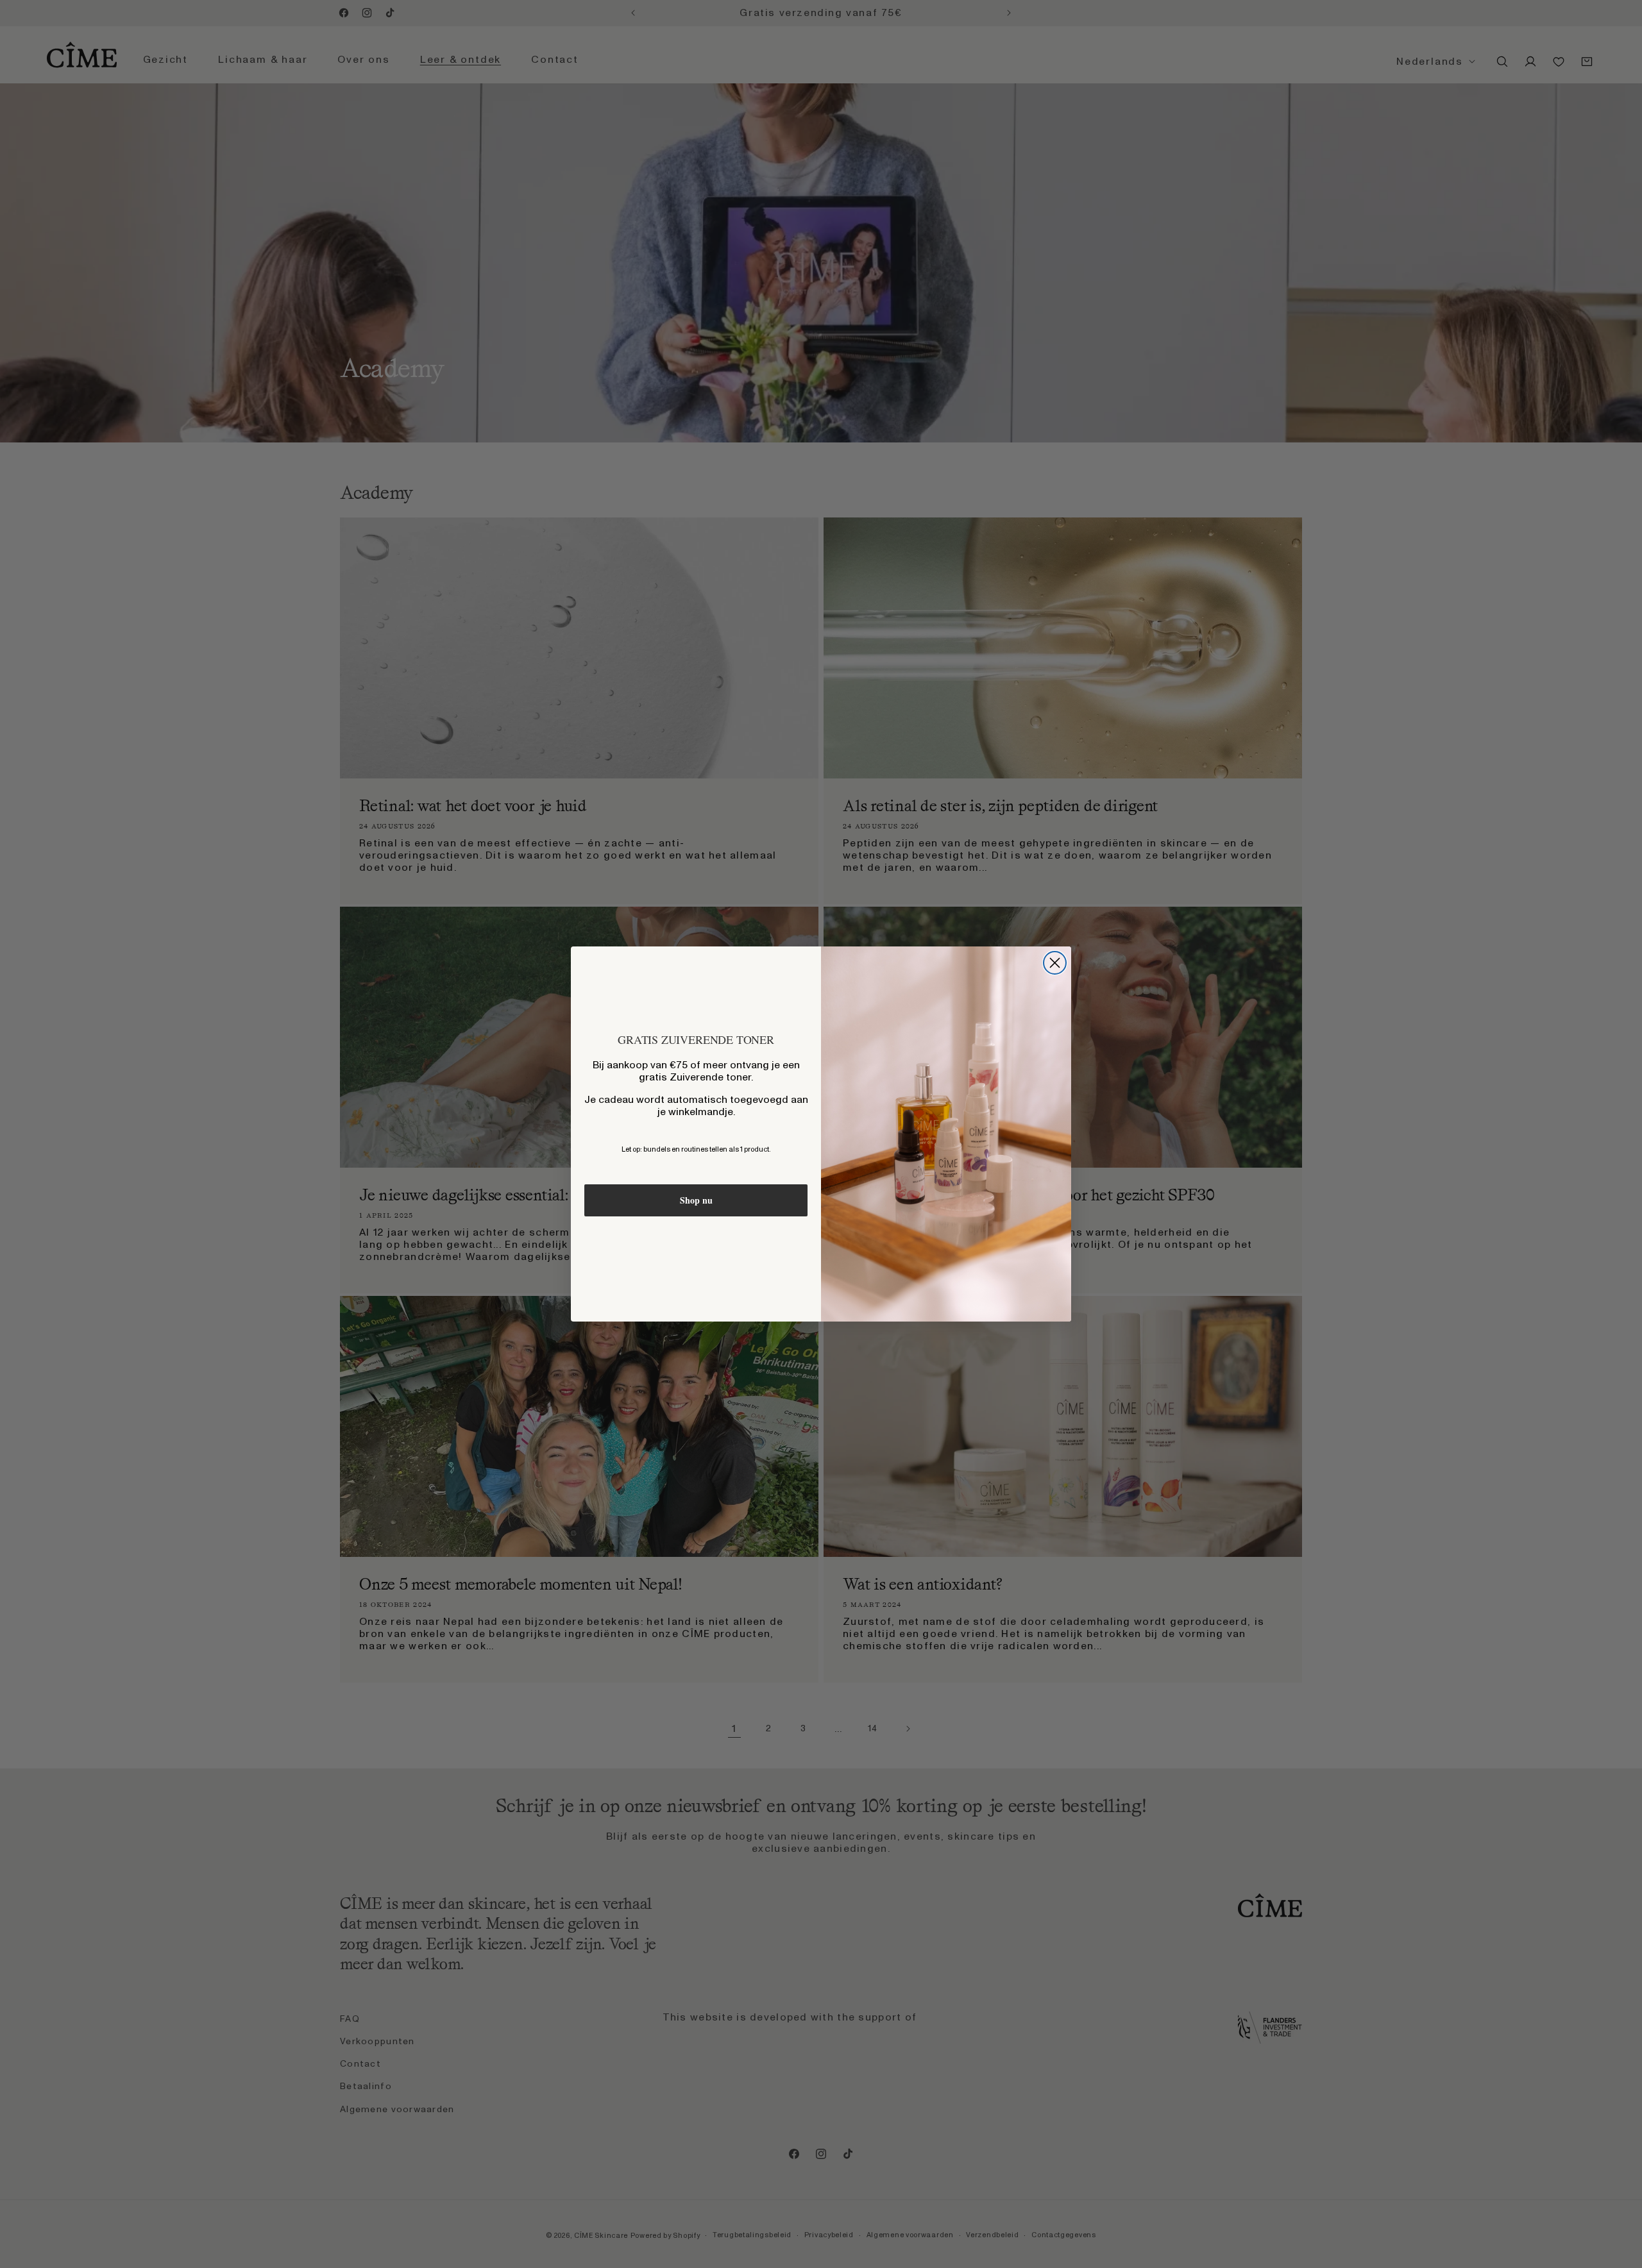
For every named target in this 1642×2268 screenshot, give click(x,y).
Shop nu (696, 1200)
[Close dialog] (1055, 963)
